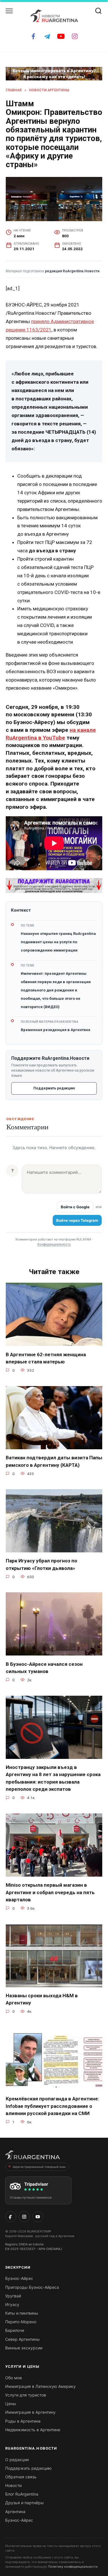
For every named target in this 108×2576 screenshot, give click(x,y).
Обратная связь (21, 2477)
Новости (13, 2485)
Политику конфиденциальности (73, 2567)
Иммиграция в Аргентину (30, 2412)
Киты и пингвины (22, 2313)
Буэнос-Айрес (19, 2278)
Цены (11, 2404)
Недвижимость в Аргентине (33, 2430)
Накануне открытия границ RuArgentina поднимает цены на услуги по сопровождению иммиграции (58, 942)
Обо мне (14, 2378)
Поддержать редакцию (54, 1088)
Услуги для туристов (26, 2395)
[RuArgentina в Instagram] (24, 2217)
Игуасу (12, 2304)
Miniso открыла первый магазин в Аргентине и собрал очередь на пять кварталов (50, 1892)
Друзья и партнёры (24, 2503)
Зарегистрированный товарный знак (39, 2167)
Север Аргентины (22, 2339)
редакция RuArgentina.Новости (72, 271)
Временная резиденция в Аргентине (56, 1030)
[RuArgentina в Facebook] (11, 2217)
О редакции (17, 2460)
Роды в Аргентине (23, 2421)
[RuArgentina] (33, 2157)
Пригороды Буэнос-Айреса (32, 2287)
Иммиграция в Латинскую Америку (40, 2386)
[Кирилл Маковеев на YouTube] (38, 2217)
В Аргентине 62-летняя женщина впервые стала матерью (46, 1358)
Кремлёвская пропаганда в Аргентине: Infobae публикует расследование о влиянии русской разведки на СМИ (52, 2106)
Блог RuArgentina (22, 2494)
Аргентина (15, 2512)
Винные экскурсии (24, 2348)
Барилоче (15, 2330)
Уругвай (13, 2296)
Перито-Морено (21, 2322)
